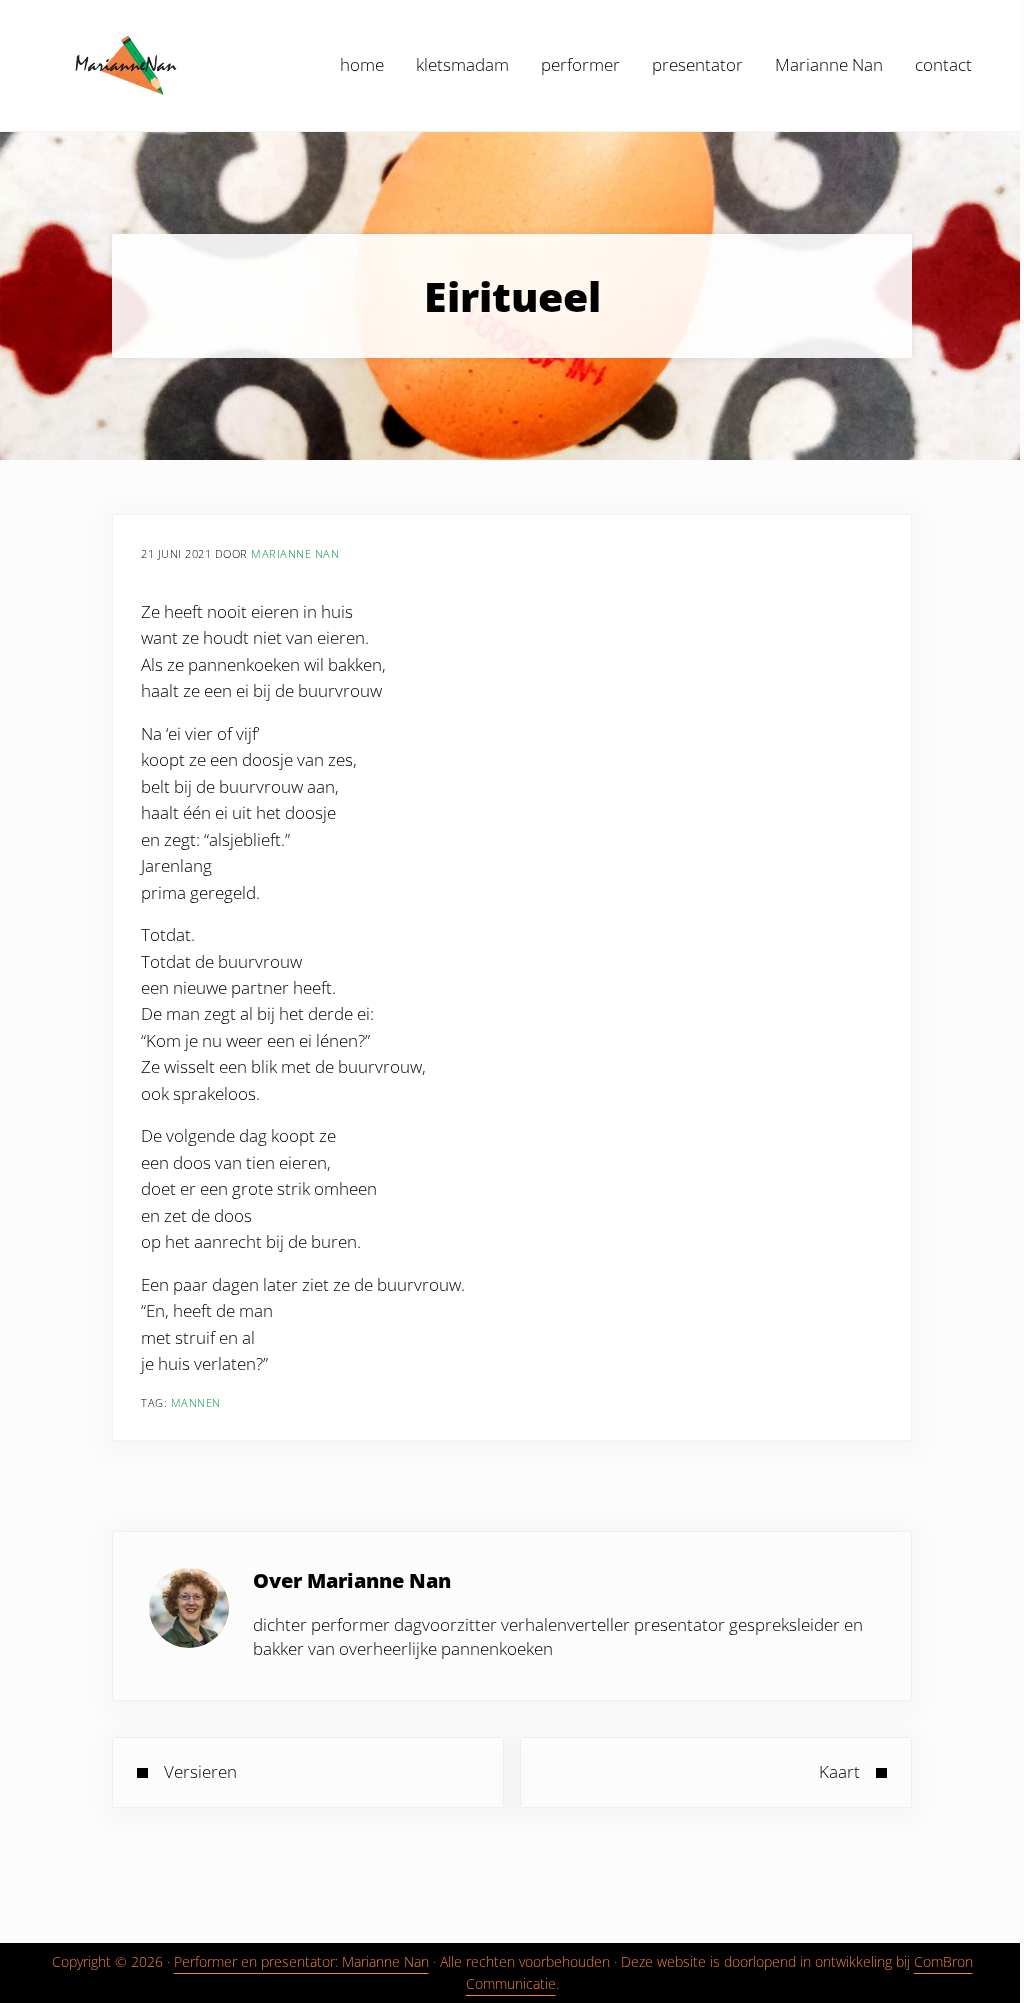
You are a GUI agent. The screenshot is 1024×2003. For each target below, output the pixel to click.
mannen (196, 1402)
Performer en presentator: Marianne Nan (301, 1961)
